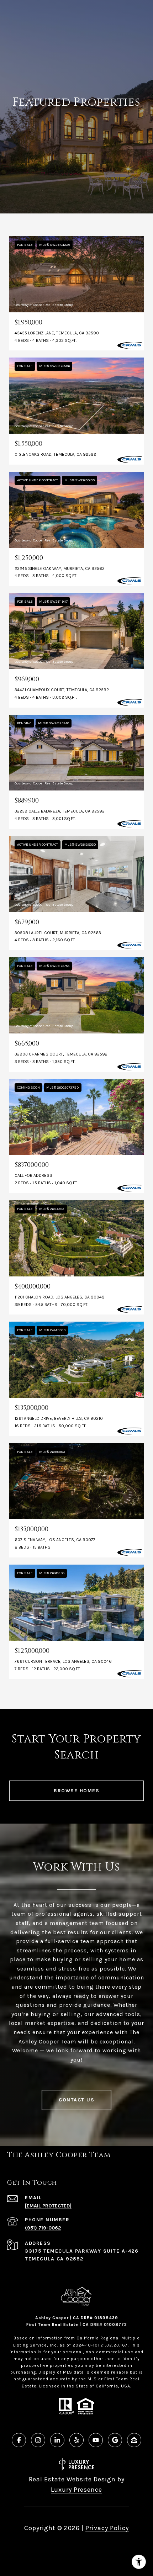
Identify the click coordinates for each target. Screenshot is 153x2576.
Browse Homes (76, 1791)
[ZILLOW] (134, 2440)
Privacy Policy (107, 2528)
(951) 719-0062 (43, 2228)
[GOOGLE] (115, 2440)
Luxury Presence (76, 2490)
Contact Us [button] (76, 2100)
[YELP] (76, 2440)
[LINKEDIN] (57, 2440)
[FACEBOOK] (19, 2440)
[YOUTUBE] (96, 2440)
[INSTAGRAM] (38, 2440)
